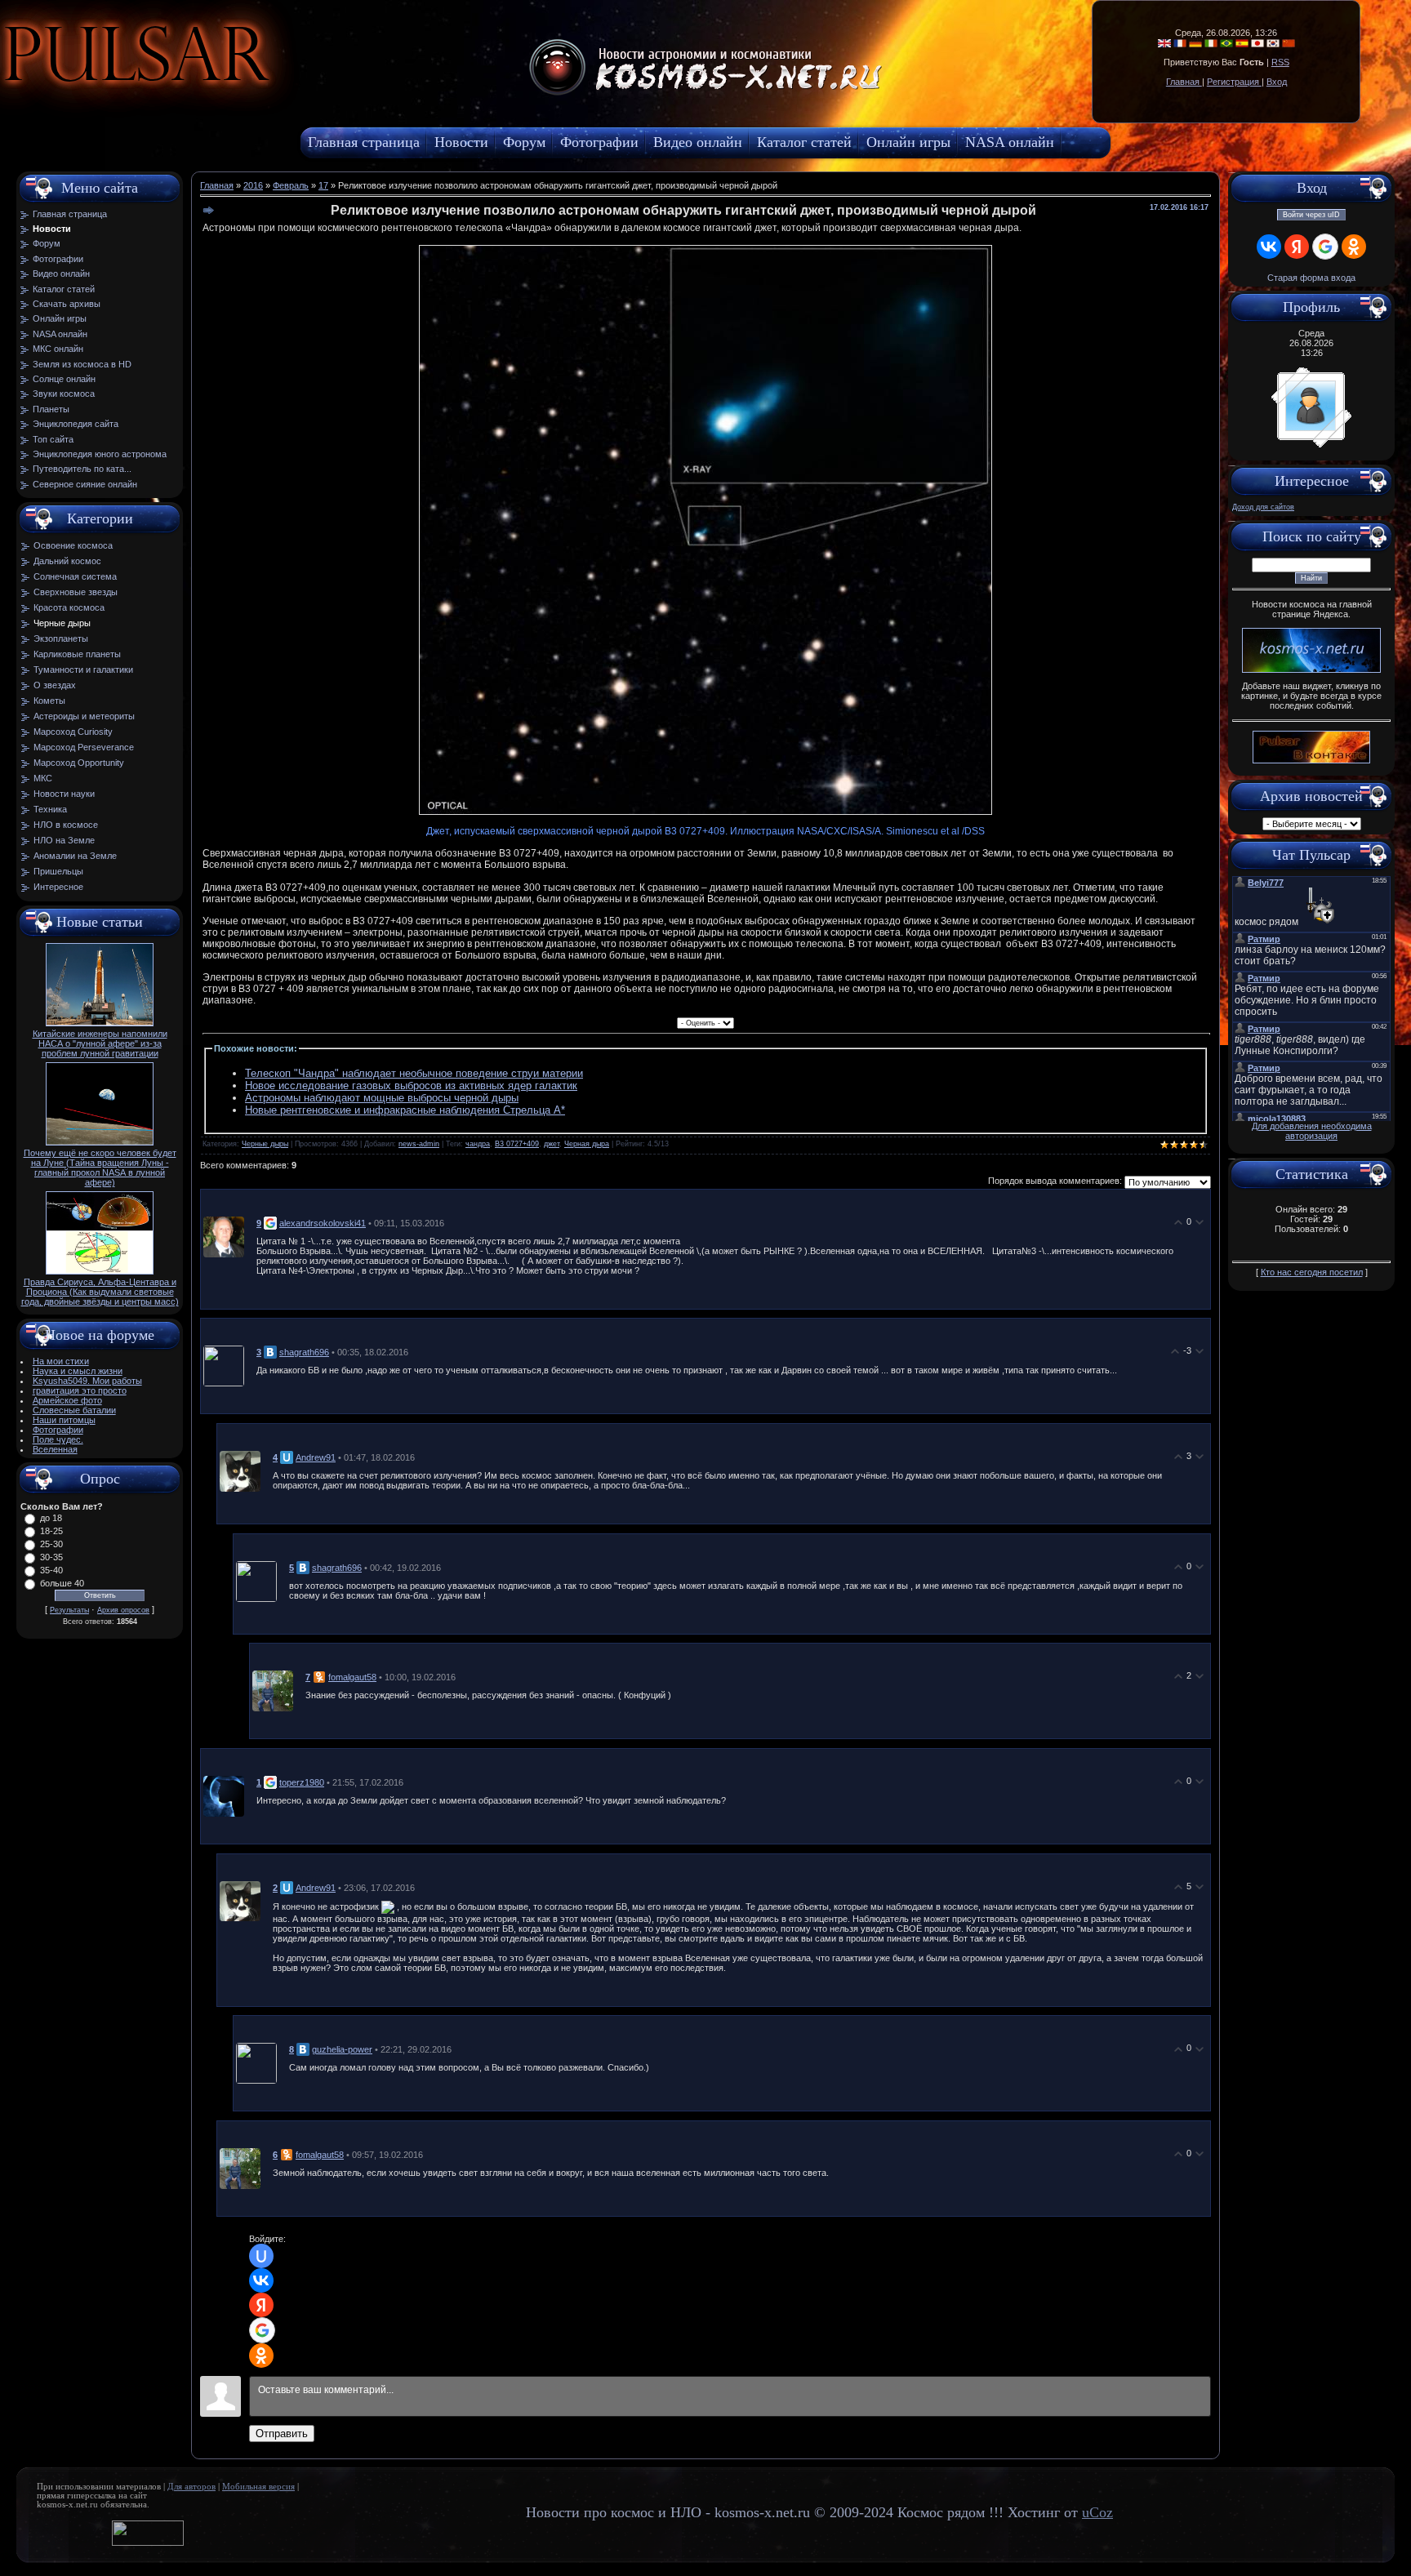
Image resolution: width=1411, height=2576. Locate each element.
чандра (478, 1144)
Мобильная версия (258, 2487)
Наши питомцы (64, 1420)
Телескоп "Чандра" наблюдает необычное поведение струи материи (414, 1073)
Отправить (282, 2434)
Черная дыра (587, 1144)
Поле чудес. (58, 1439)
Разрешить (372, 94)
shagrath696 (304, 1352)
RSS (1280, 62)
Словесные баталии (74, 1410)
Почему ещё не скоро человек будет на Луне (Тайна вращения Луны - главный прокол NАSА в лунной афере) (100, 1168)
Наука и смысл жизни (78, 1371)
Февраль (291, 185)
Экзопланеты (61, 638)
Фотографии (58, 1430)
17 (323, 185)
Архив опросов (123, 1610)
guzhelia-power (342, 2049)
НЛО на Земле (64, 840)
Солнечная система (75, 576)
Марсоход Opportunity (79, 763)
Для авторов (191, 2487)
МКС (43, 778)
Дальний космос (67, 561)
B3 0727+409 (517, 1144)
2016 (253, 185)
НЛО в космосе (66, 825)
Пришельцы (58, 871)
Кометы (49, 701)
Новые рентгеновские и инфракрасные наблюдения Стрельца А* (405, 1110)
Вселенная (55, 1449)
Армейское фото (67, 1400)
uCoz (1097, 2512)
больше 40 (62, 1583)
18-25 (51, 1531)
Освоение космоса (73, 545)
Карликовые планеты (77, 654)
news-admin (419, 1144)
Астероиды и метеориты (84, 716)
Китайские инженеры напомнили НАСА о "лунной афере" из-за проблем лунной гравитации (100, 1043)
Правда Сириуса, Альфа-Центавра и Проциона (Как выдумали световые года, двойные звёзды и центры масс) (100, 1292)
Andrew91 (316, 1457)
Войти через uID (1311, 215)
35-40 (51, 1570)
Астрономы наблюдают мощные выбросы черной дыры (382, 1098)
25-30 (51, 1544)
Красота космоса (69, 607)
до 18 (51, 1518)
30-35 (51, 1557)
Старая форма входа (1311, 278)
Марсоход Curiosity (73, 732)
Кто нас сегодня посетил (1312, 1272)
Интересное (58, 887)
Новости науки (64, 794)
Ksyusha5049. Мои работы (87, 1381)
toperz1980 (302, 1782)
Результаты (69, 1610)
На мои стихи (61, 1361)
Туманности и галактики (83, 670)
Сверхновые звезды (76, 592)
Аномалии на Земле (75, 856)
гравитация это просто (80, 1390)
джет (552, 1144)
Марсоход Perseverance (84, 747)
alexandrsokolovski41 (323, 1223)
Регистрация (1234, 82)
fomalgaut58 (352, 1677)
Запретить (281, 94)
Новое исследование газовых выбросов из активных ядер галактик (411, 1086)
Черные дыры (62, 623)
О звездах (55, 685)
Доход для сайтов (1263, 507)
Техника (50, 809)
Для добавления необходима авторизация (1312, 1131)
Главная (1184, 82)
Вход (1277, 82)
